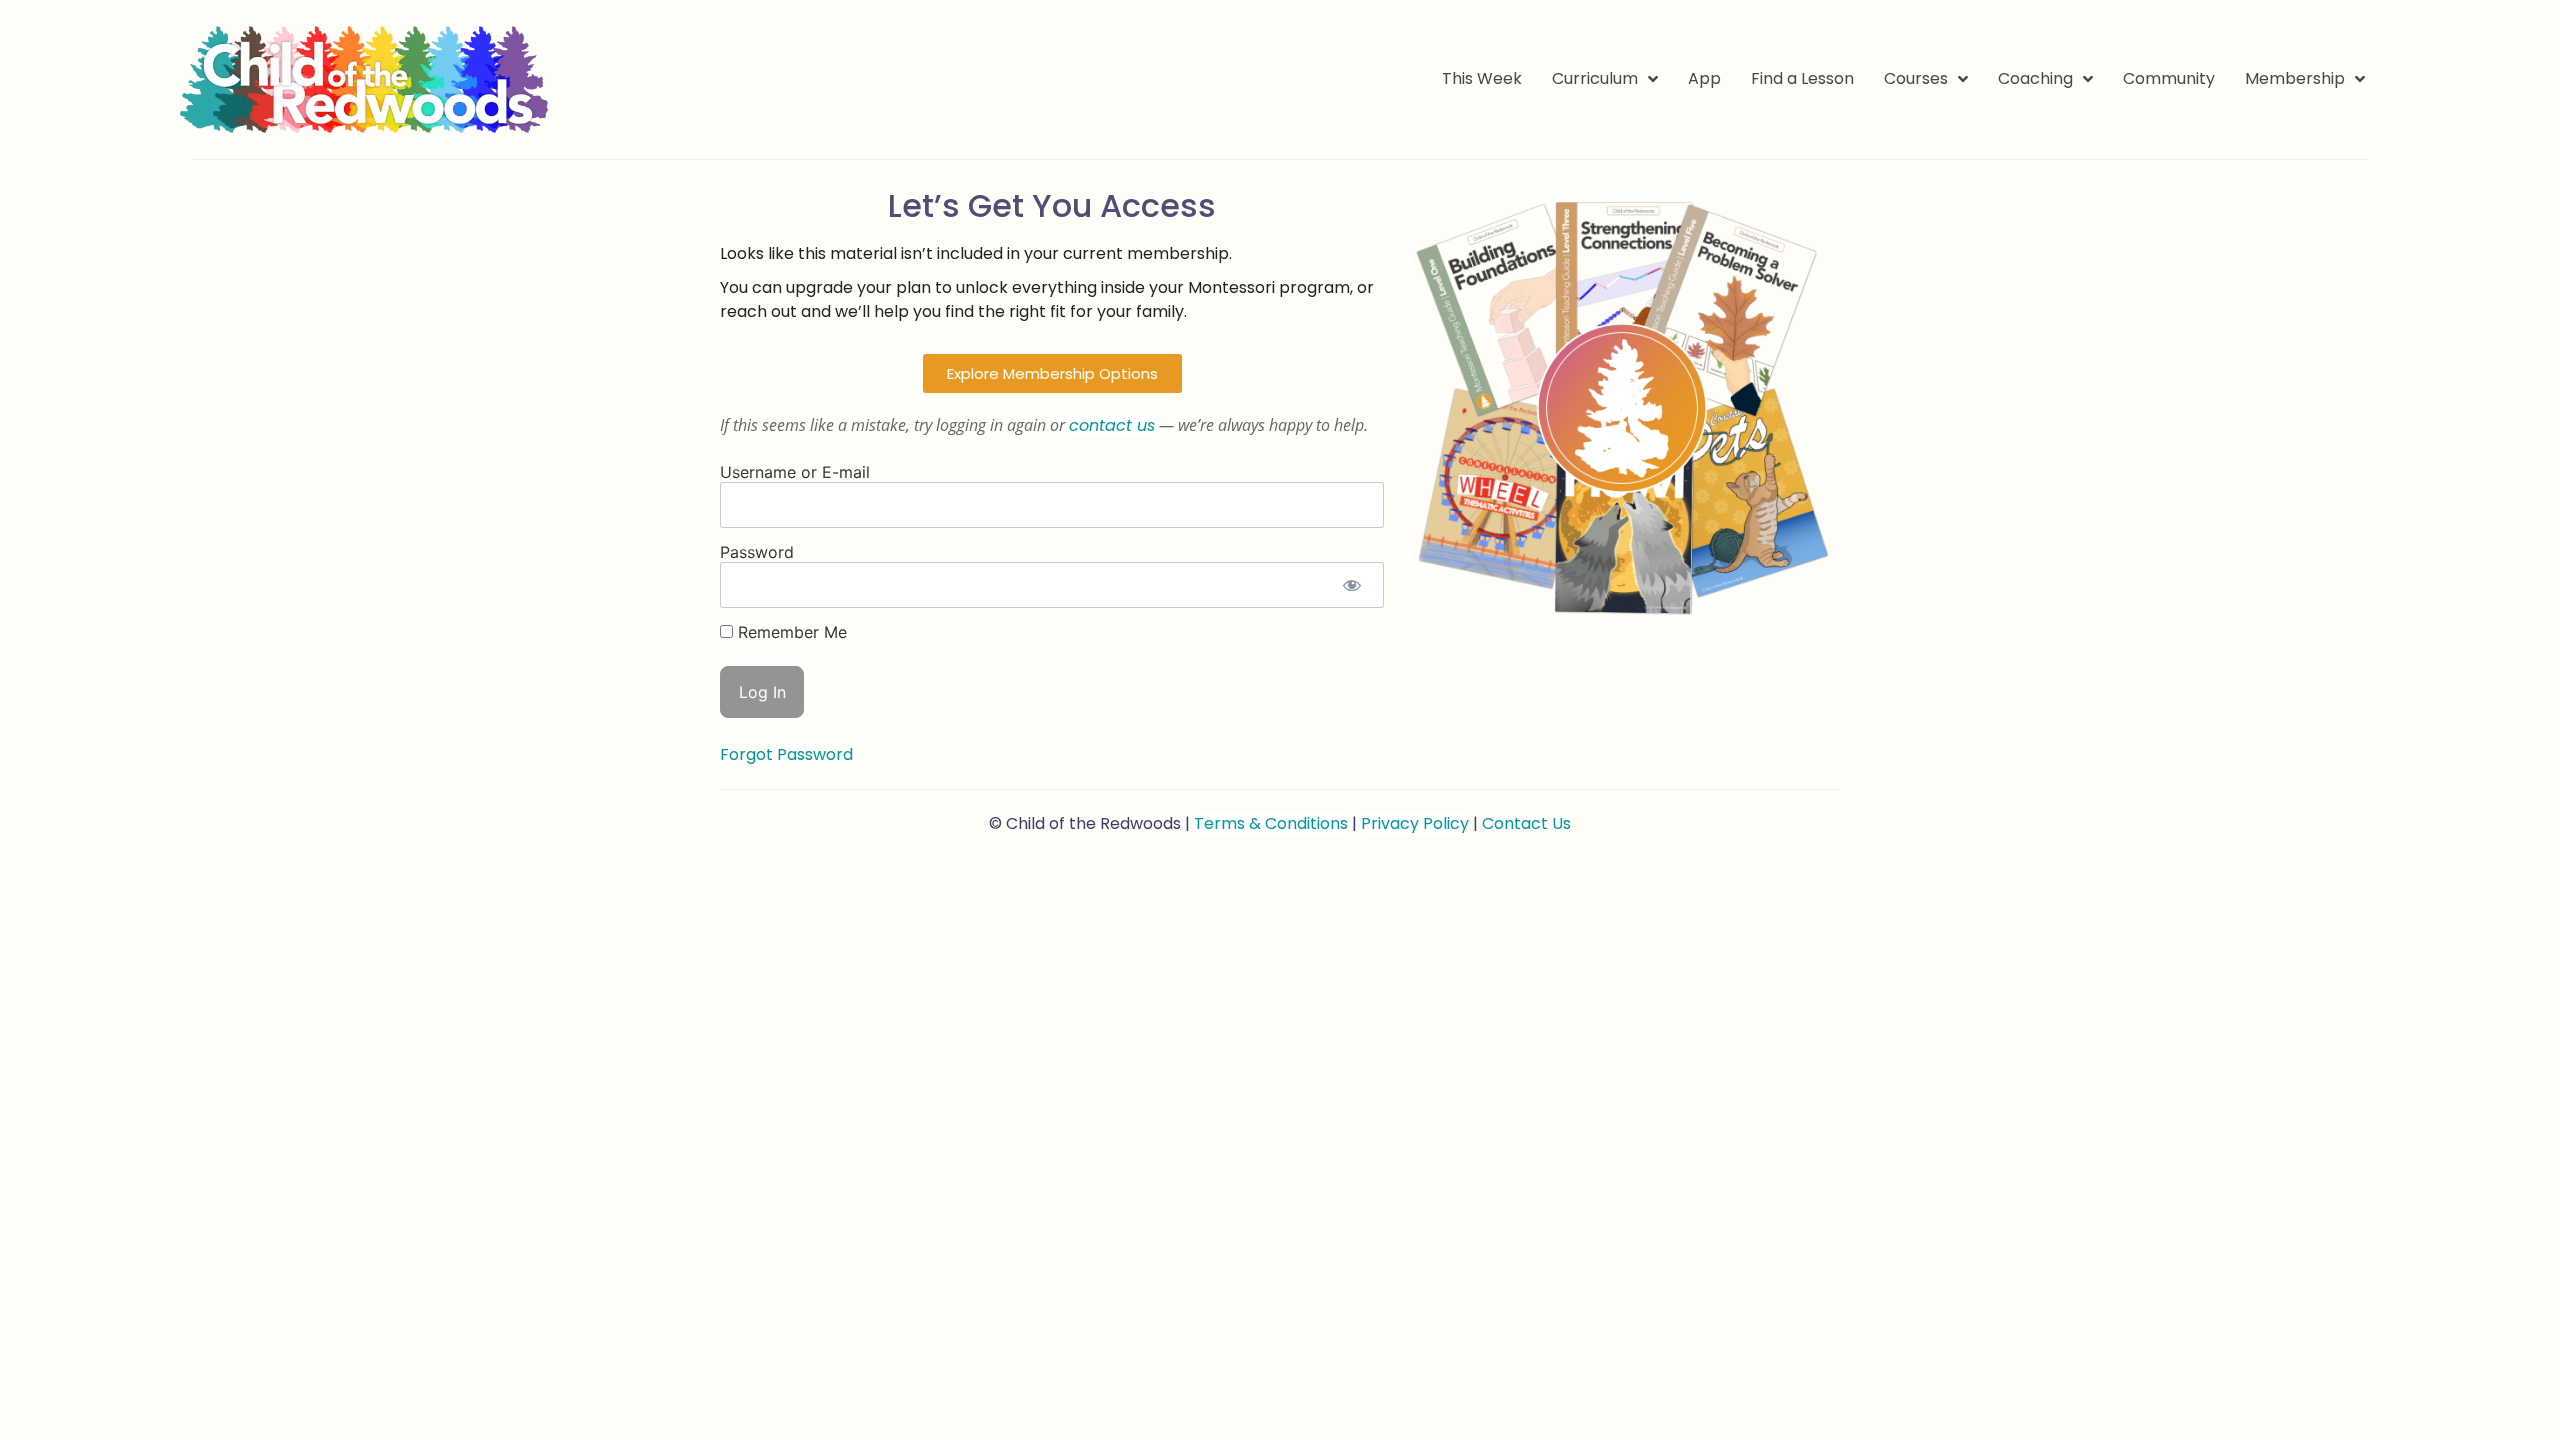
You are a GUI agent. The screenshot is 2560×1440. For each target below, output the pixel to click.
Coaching (2035, 78)
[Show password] (1351, 585)
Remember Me (790, 632)
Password (757, 552)
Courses (1916, 78)
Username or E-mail (795, 472)
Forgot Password (786, 754)
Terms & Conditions (1271, 823)
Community (2169, 78)
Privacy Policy (1415, 823)
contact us (1112, 425)
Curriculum (1595, 78)
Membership (2295, 78)
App (1704, 78)
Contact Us (1526, 823)
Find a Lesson (1802, 78)
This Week (1482, 78)
